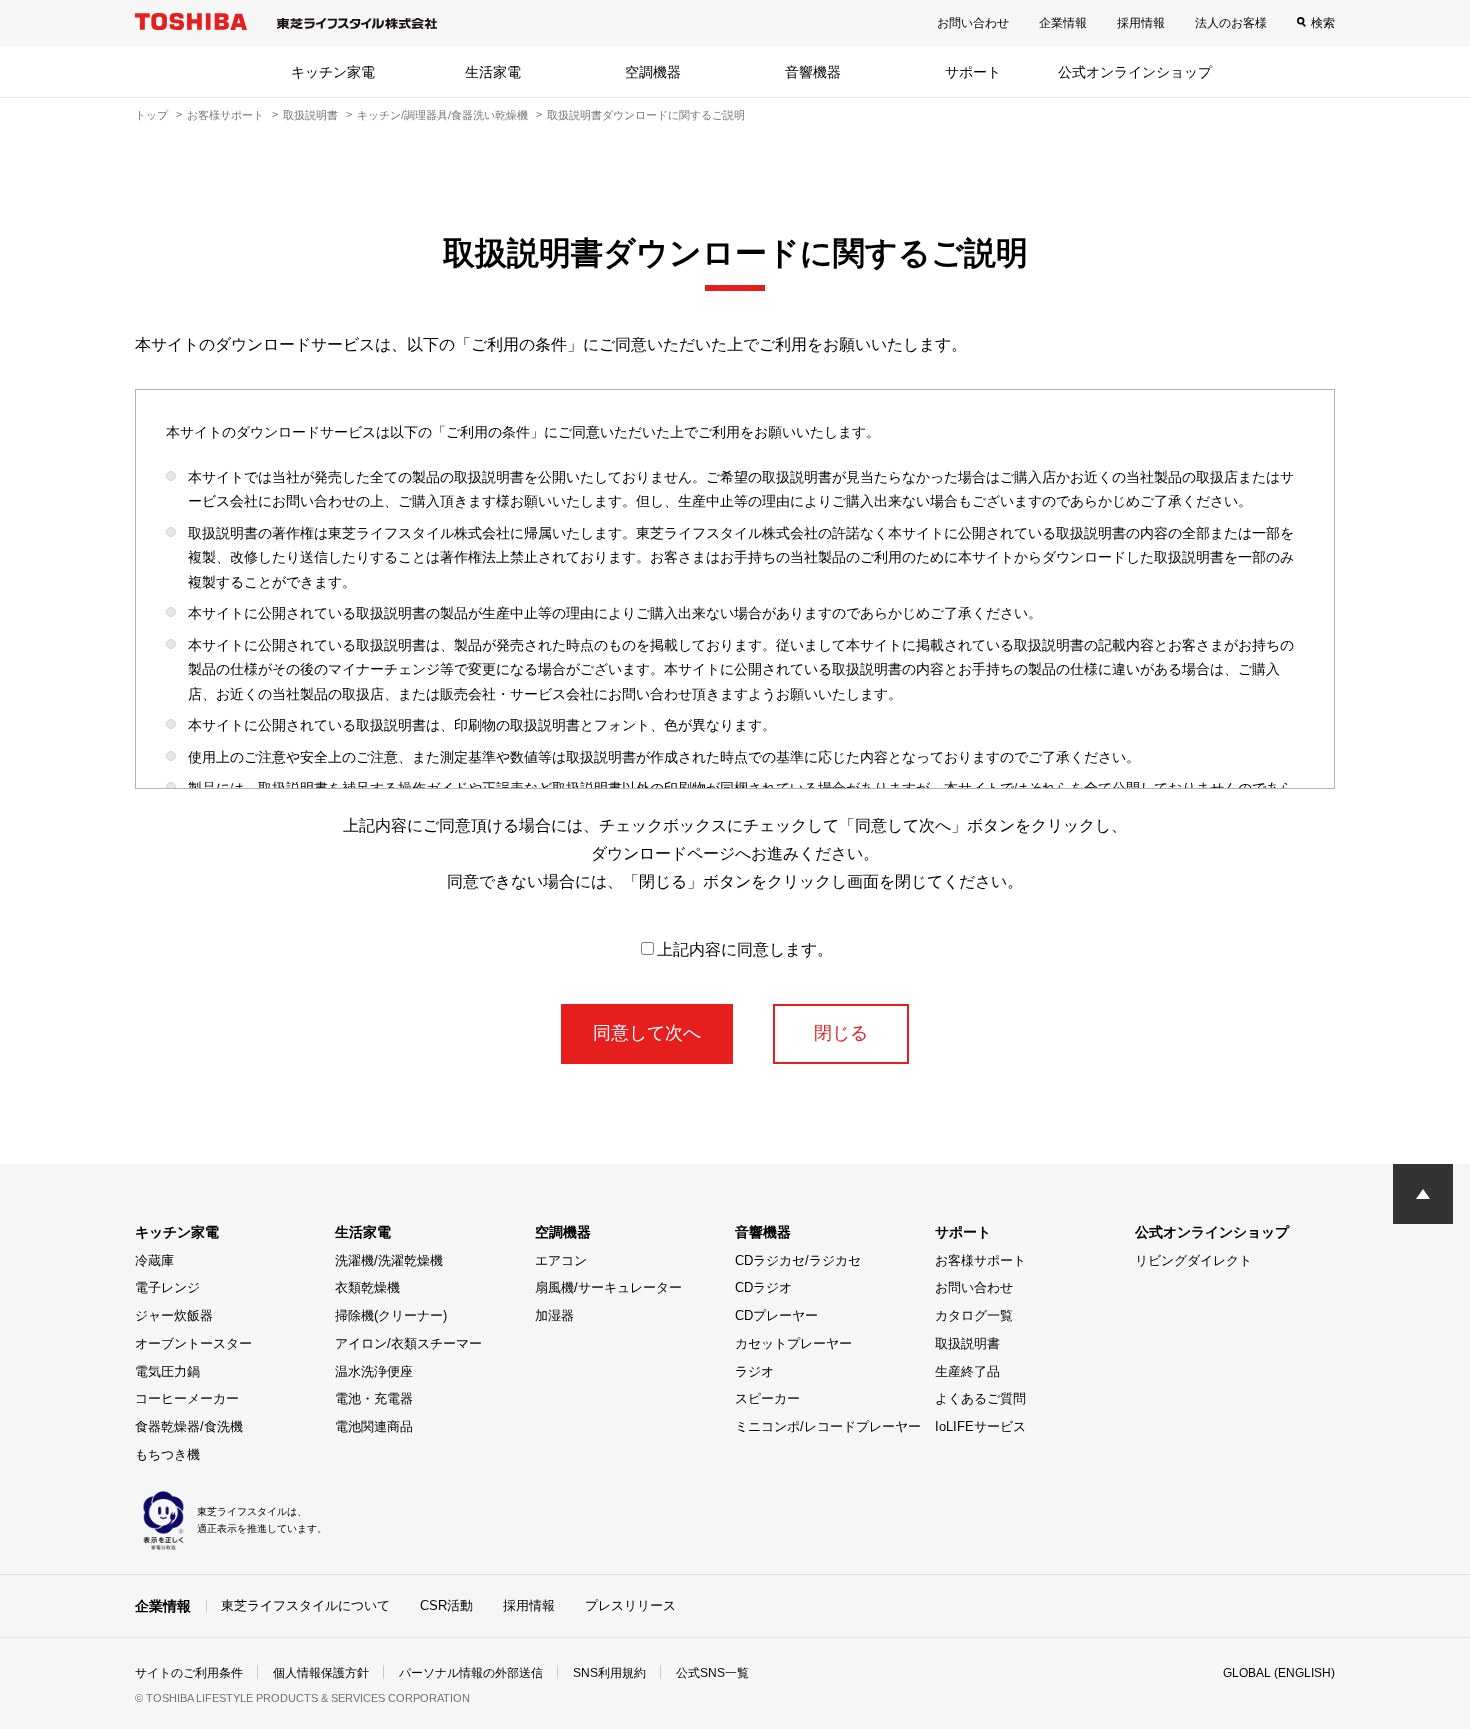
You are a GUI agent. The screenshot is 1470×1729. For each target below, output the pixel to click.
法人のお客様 (1231, 23)
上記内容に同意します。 (745, 949)
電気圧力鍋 (167, 1371)
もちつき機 (167, 1454)
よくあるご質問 (980, 1398)
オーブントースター (193, 1343)
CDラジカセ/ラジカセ (798, 1260)
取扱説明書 (310, 115)
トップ (151, 115)
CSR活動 (446, 1605)
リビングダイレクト (1193, 1260)
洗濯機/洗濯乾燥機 (389, 1260)
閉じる (841, 1033)
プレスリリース (630, 1605)
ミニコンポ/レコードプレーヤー (828, 1426)
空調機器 (653, 72)
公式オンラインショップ (1135, 72)
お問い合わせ (973, 23)
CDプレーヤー (776, 1315)
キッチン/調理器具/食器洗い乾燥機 (442, 115)
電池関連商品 (374, 1426)
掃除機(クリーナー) (391, 1315)
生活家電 (493, 72)
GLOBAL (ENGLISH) (1279, 1673)
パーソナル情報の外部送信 (471, 1673)
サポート (973, 72)
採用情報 (1141, 23)
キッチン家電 (333, 72)
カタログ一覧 (974, 1315)
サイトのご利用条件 (189, 1673)
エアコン (561, 1260)
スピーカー (767, 1398)
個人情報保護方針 (321, 1673)
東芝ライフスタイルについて (305, 1605)
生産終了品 (967, 1371)
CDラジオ (763, 1287)
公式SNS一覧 (712, 1673)
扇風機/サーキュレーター (608, 1287)
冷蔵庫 (154, 1260)
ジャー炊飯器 (174, 1315)
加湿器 (554, 1315)
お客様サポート (225, 115)
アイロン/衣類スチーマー (408, 1343)
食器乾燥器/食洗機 (189, 1426)
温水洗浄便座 (374, 1371)
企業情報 (1063, 23)
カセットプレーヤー (793, 1343)
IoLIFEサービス (980, 1426)
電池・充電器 (374, 1398)
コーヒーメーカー (187, 1398)
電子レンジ (167, 1287)
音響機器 (813, 72)
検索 (1323, 23)
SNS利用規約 (609, 1673)
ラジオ (754, 1371)
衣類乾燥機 (367, 1287)
